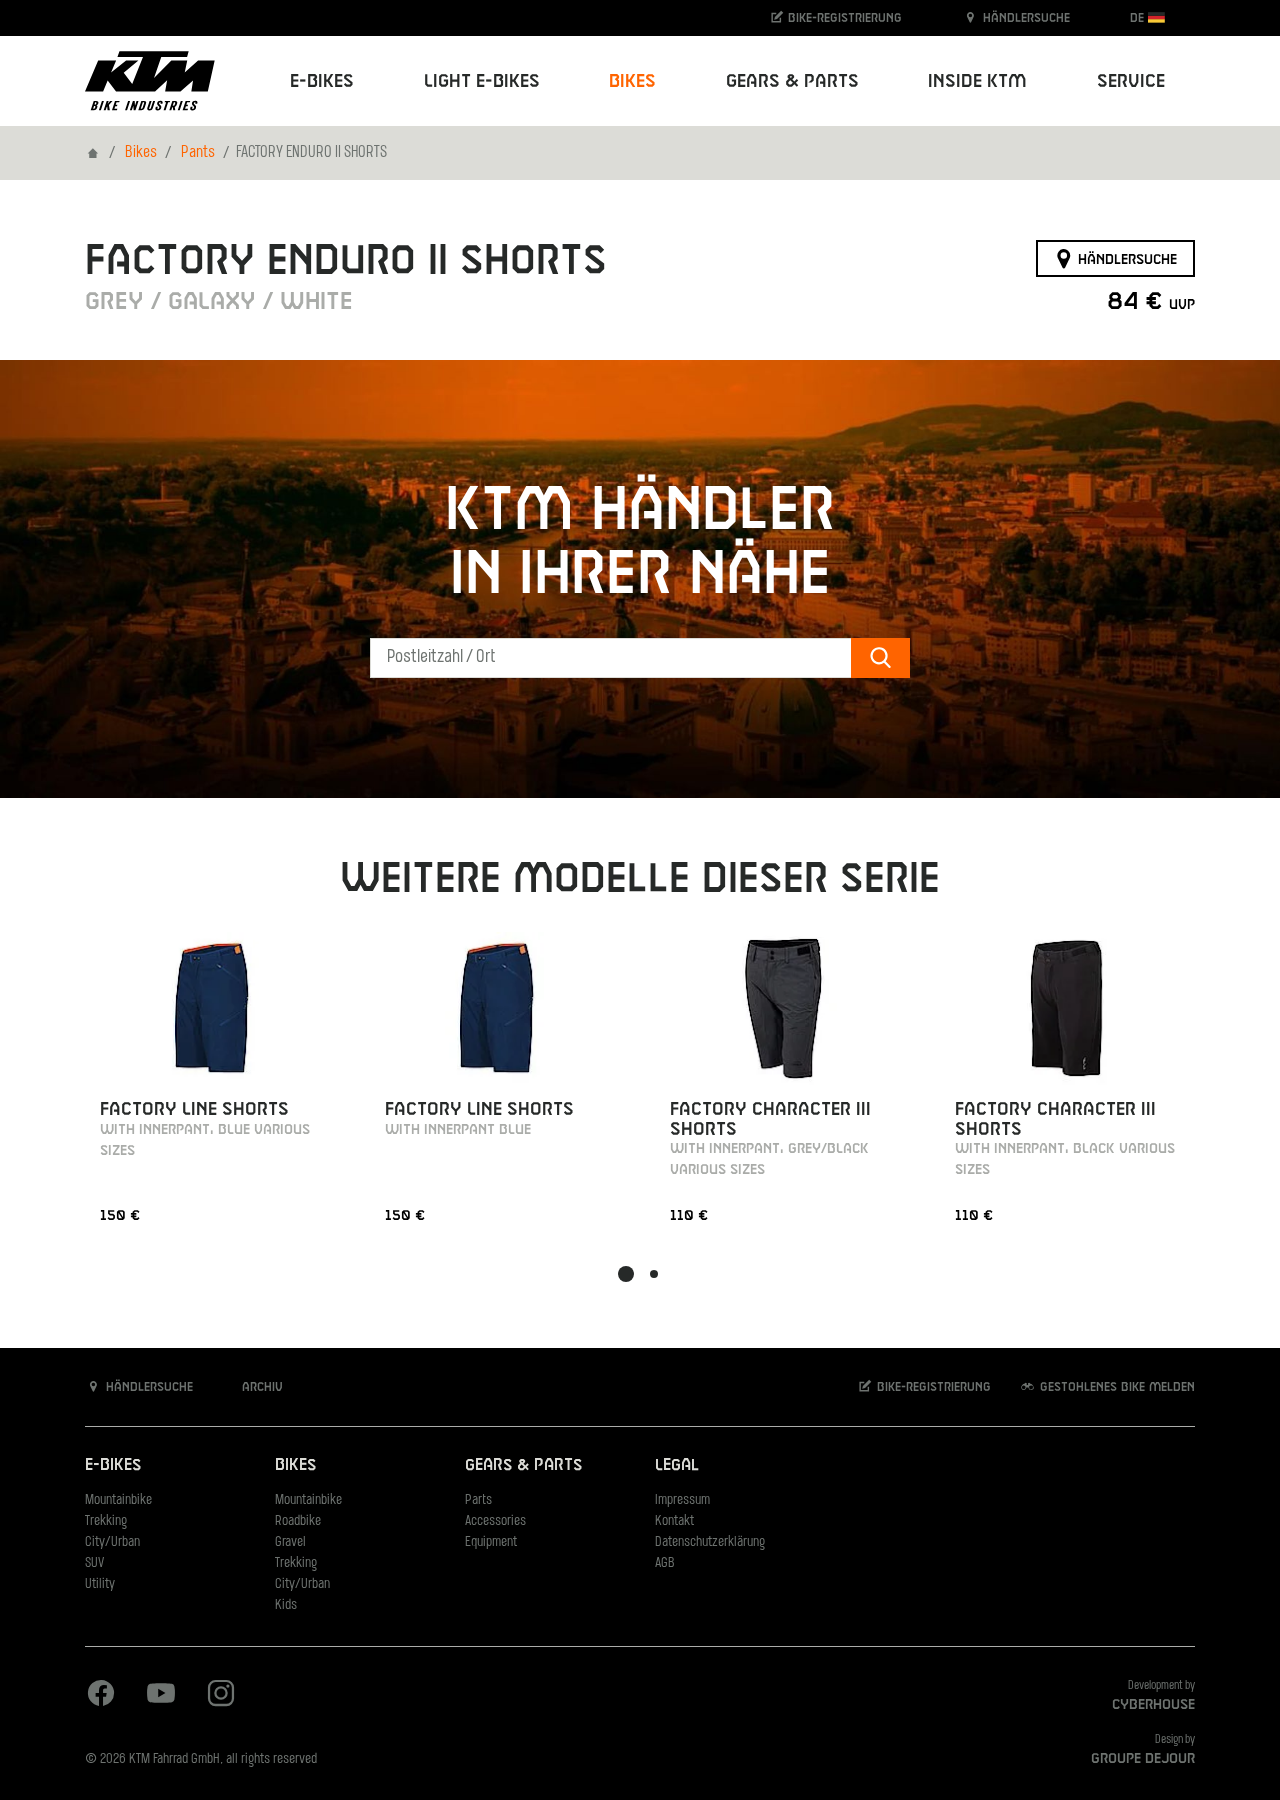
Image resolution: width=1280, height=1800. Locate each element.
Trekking (106, 1521)
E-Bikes (113, 1465)
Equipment (491, 1542)
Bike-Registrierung (843, 18)
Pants (198, 153)
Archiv (260, 1387)
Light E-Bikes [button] (482, 81)
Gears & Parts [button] (792, 81)
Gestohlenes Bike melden (1115, 1387)
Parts (478, 1500)
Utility (100, 1584)
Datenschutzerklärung (710, 1542)
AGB (665, 1563)
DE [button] (1139, 18)
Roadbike (298, 1521)
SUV (94, 1563)
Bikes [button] (632, 81)
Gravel (290, 1542)
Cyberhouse (1153, 1705)
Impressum (682, 1500)
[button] (626, 1274)
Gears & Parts (523, 1465)
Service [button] (1131, 81)
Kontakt (674, 1521)
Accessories (495, 1521)
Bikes (141, 153)
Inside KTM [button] (977, 81)
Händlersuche (1024, 18)
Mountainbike (118, 1500)
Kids (286, 1605)
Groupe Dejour (1143, 1759)
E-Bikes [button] (322, 81)
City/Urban (112, 1542)
